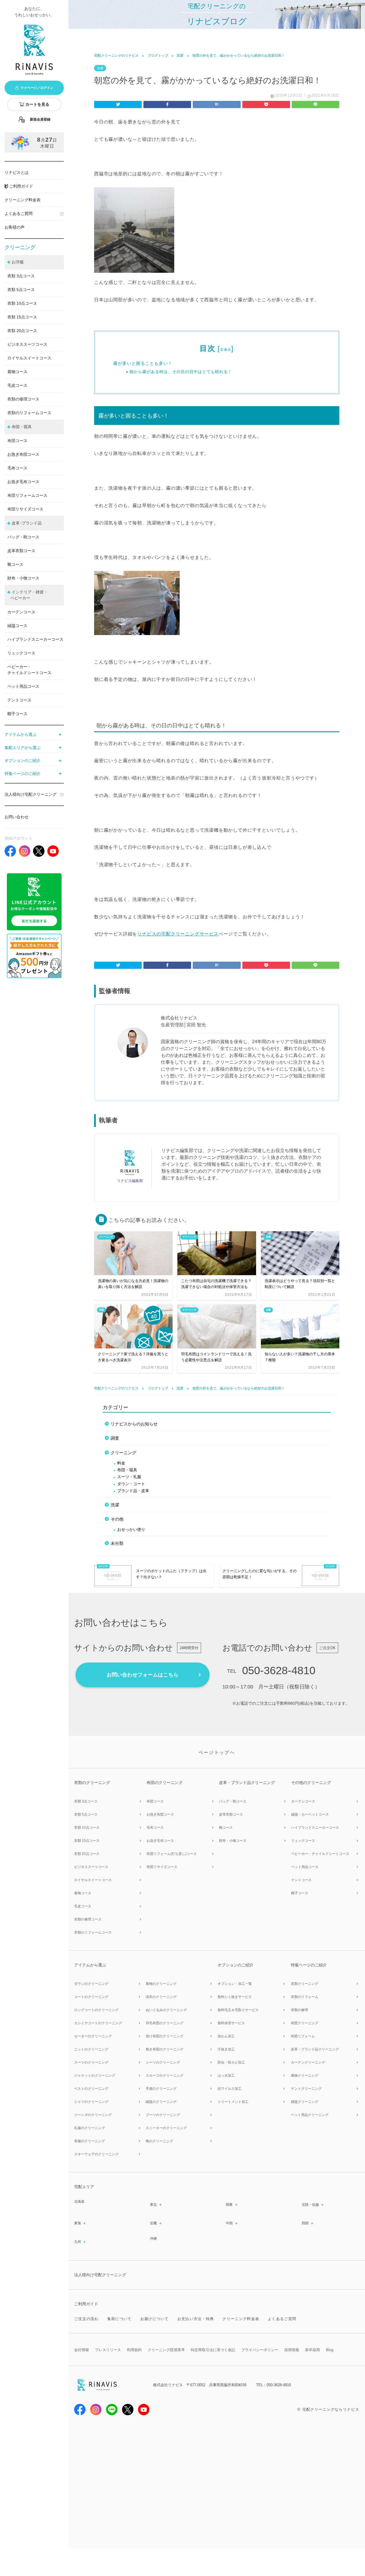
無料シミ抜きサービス (235, 1997)
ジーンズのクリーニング (93, 2115)
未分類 (117, 1543)
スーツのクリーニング (91, 2062)
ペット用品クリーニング (310, 2115)
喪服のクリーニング (90, 2141)
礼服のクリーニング (90, 2128)
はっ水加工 (226, 2076)
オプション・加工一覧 (235, 1984)
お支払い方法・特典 (196, 2319)
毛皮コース (17, 385)
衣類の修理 (299, 2010)
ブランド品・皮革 (133, 1491)
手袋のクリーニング (161, 2089)
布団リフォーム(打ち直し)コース (172, 1854)
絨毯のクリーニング (161, 2102)
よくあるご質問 (19, 213)
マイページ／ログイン (37, 88)
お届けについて (155, 2319)
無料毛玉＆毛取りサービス (238, 2010)
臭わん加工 (226, 2036)
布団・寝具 (127, 1470)
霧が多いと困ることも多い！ (143, 363)
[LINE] (34, 902)
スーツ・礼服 (129, 1477)
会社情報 (82, 2350)
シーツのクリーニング (163, 2062)
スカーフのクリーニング (165, 2076)
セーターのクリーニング (93, 2036)
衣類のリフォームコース (29, 413)
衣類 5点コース (86, 1814)
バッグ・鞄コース (23, 537)
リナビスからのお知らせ (134, 1424)
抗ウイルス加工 (230, 2089)
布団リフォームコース (27, 495)
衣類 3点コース (86, 1801)
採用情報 (292, 2350)
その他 (117, 1519)
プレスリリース (108, 2350)
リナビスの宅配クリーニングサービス (178, 934)
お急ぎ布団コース (23, 454)
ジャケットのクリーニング (95, 2076)
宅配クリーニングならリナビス (331, 2409)
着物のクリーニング (161, 1984)
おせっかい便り (131, 1530)
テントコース (19, 700)
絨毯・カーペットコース (310, 1814)
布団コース (17, 441)
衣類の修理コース (23, 399)
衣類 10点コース (87, 1828)
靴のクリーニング (159, 2141)
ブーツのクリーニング (163, 2115)
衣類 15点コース (87, 1841)
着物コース (17, 372)
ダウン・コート (131, 1484)
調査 (115, 1438)
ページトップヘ (217, 1752)
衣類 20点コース (87, 1854)
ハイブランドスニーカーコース (35, 639)
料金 (121, 1463)
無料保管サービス (231, 2023)
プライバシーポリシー (260, 2350)
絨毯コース (17, 626)
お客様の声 (15, 227)
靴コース (15, 564)
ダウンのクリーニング (91, 1984)
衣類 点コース (21, 276)
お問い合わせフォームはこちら (143, 1675)
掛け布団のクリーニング (165, 2036)
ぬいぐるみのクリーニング (166, 2010)
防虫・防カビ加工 (231, 2062)
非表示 (226, 350)
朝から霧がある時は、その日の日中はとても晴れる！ (181, 372)
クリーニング (123, 1453)
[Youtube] (144, 2411)
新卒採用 (313, 2350)
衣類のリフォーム (305, 1997)
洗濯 (100, 68)
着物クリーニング (305, 2076)
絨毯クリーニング (305, 2102)
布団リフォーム (303, 2036)
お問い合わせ (17, 817)
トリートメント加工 (233, 2102)
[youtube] (53, 851)
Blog (330, 2350)
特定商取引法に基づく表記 (213, 2350)
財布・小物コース (23, 578)
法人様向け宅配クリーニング (31, 794)
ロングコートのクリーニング (96, 2010)
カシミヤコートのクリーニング (98, 2023)
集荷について (119, 2319)
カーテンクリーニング (308, 2062)
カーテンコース (21, 612)
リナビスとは (17, 172)
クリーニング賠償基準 (166, 2350)
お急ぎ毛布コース (23, 482)
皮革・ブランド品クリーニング (315, 2049)
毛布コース (17, 468)
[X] (39, 851)
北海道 (79, 2201)
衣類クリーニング (305, 1984)
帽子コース (17, 714)
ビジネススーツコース (27, 344)
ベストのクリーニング (91, 2089)
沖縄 (153, 2239)
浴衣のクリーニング (161, 1997)
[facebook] (10, 851)
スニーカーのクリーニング (166, 2128)
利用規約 (134, 2350)
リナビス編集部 (130, 1181)
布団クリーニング (305, 2023)
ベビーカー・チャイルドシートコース (29, 670)
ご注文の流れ (86, 2319)
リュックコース (21, 653)
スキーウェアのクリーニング (96, 2154)
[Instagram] (25, 851)
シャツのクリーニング (91, 2102)
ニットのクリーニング (91, 2049)
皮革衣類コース (21, 551)
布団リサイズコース (25, 509)
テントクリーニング (306, 2089)
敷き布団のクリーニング (165, 2049)
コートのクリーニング (91, 1997)
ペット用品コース (23, 686)
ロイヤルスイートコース (29, 358)
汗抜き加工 (226, 2049)
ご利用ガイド (21, 186)
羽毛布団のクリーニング (165, 2023)
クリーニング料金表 (23, 200)
